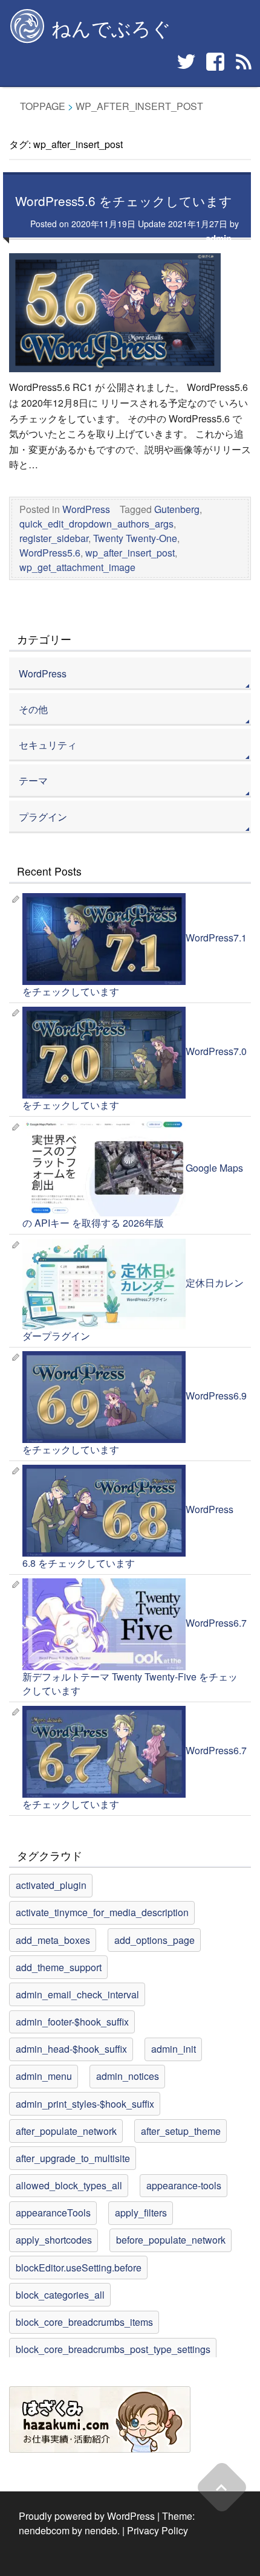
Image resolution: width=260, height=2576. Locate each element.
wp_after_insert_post (130, 553)
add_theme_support (59, 1967)
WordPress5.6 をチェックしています (124, 201)
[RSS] (244, 62)
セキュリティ (48, 745)
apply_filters (141, 2213)
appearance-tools (184, 2185)
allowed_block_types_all (69, 2185)
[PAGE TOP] (222, 2487)
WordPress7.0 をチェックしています (135, 1079)
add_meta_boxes (53, 1940)
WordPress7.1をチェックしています (135, 964)
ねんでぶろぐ (111, 27)
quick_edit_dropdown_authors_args (96, 524)
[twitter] (186, 62)
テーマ (33, 780)
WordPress (86, 509)
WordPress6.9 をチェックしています (135, 1422)
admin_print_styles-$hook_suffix (85, 2104)
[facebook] (215, 62)
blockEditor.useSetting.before (79, 2268)
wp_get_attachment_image (77, 567)
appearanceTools (53, 2213)
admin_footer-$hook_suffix (72, 2022)
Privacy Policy (158, 2530)
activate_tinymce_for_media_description (102, 1912)
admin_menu (44, 2076)
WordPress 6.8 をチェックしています (128, 1537)
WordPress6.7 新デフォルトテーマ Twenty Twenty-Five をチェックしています (135, 1657)
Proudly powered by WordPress (87, 2516)
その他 (33, 709)
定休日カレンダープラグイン (133, 1309)
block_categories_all (60, 2295)
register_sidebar (54, 538)
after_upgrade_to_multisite (73, 2158)
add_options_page (154, 1940)
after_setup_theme (181, 2131)
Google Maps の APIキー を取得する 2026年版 (133, 1195)
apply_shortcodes (54, 2240)
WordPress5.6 (50, 553)
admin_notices (128, 2076)
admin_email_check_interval (77, 1994)
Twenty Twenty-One (135, 538)
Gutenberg (177, 509)
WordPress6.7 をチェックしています (135, 1777)
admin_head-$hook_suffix (71, 2049)
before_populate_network (171, 2240)
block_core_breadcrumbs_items (84, 2322)
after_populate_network (66, 2131)
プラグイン (43, 817)
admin (219, 238)
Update (149, 224)
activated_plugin (51, 1885)
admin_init (174, 2049)
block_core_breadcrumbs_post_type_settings (113, 2349)
